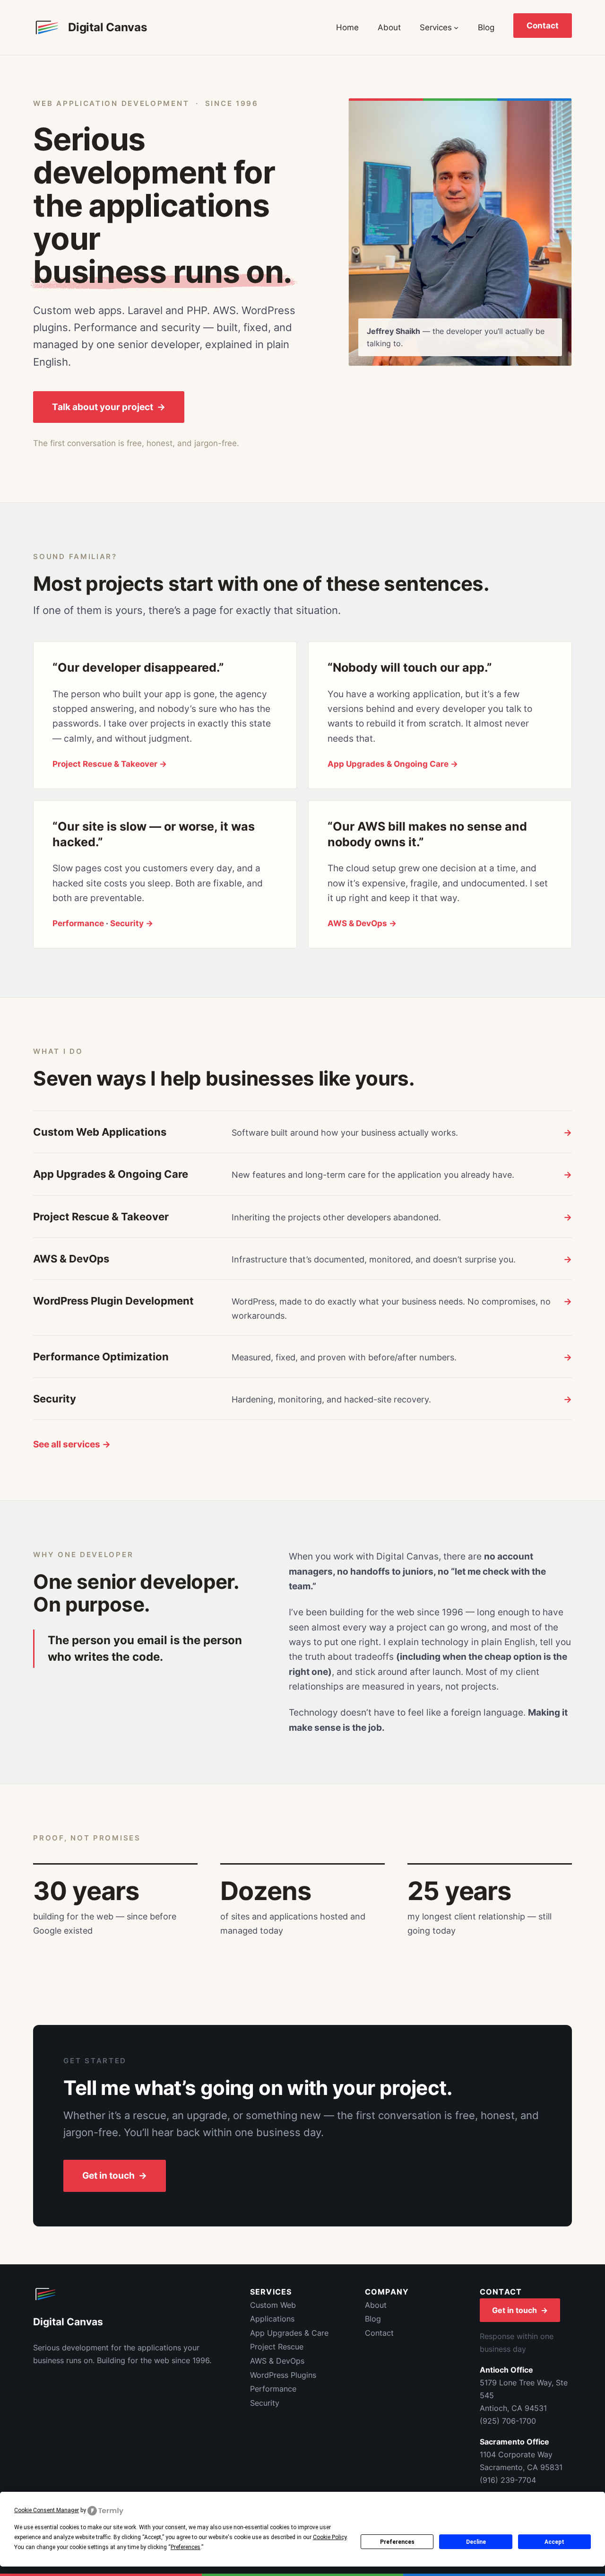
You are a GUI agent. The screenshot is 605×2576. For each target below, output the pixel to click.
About (376, 2305)
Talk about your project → (109, 407)
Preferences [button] (186, 2547)
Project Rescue (277, 2347)
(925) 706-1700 (508, 2421)
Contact (543, 26)
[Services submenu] (456, 27)
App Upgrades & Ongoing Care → (393, 764)
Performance (78, 923)
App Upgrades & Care (289, 2333)
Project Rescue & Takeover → (110, 764)
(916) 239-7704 (508, 2480)
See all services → (72, 1444)
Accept (554, 2542)
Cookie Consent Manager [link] (47, 2510)
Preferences (397, 2542)
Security (265, 2403)
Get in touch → (115, 2176)
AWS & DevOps (277, 2361)
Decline (476, 2542)
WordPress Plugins (283, 2375)
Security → (132, 923)
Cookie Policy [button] (330, 2537)
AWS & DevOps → (362, 923)
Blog (373, 2319)
